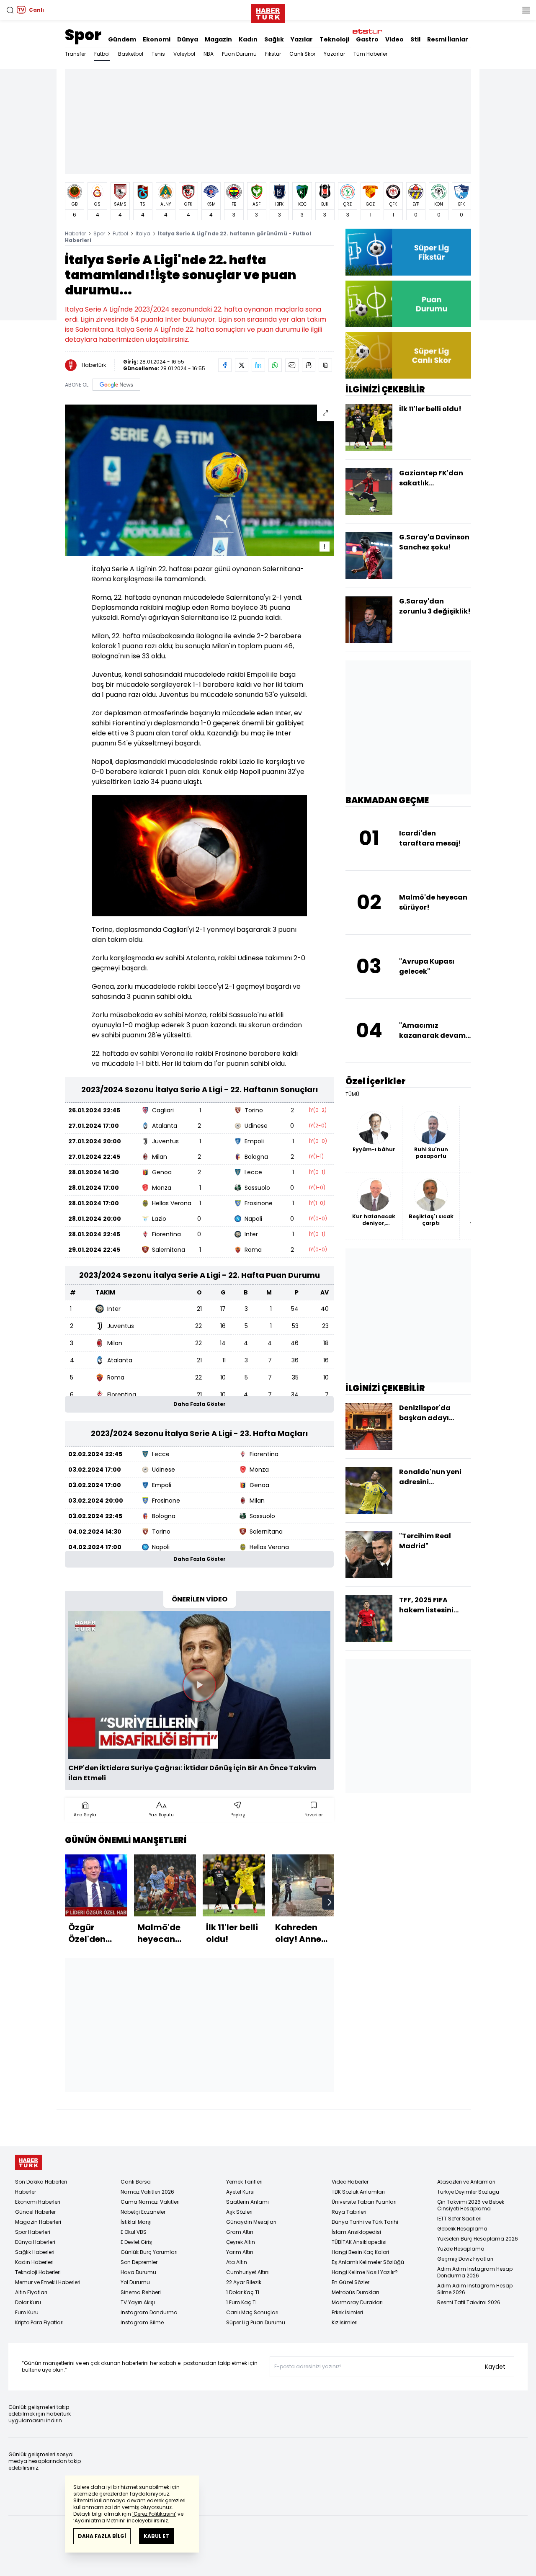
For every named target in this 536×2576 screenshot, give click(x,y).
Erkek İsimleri (347, 2312)
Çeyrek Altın (241, 2242)
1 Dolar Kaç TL (243, 2292)
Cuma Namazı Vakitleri (150, 2202)
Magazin (218, 39)
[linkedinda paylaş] (258, 365)
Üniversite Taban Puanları (364, 2202)
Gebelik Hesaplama (462, 2229)
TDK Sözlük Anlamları (358, 2192)
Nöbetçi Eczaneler (143, 2212)
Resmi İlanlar (448, 39)
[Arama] (10, 10)
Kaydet (495, 2367)
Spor (83, 35)
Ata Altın (237, 2262)
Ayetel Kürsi (240, 2192)
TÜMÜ (352, 1094)
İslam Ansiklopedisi (356, 2232)
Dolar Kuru (28, 2302)
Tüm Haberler (370, 54)
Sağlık (274, 39)
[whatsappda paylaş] (275, 365)
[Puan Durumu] (408, 304)
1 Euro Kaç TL (242, 2302)
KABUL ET (156, 2536)
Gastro (367, 39)
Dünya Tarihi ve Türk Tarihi (365, 2222)
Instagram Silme (142, 2322)
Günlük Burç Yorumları (149, 2252)
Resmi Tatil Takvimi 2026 (469, 2302)
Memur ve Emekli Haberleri (48, 2282)
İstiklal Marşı (136, 2222)
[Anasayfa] (28, 2162)
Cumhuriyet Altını (248, 2272)
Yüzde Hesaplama (461, 2249)
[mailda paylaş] (292, 365)
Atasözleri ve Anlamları (466, 2182)
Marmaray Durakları (357, 2302)
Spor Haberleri (33, 2232)
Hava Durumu (138, 2272)
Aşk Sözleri (239, 2212)
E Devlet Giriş (136, 2242)
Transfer (75, 54)
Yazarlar (334, 54)
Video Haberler (350, 2182)
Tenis (158, 54)
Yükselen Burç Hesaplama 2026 (478, 2239)
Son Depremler (139, 2262)
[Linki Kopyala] (325, 365)
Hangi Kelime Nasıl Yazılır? (365, 2272)
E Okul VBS (134, 2232)
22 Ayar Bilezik (244, 2282)
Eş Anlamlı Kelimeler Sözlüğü (368, 2262)
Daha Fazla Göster (200, 1404)
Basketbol (131, 54)
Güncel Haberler (35, 2212)
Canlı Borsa (136, 2182)
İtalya (143, 233)
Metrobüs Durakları (355, 2292)
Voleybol (184, 54)
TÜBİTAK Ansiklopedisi (359, 2242)
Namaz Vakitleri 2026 (147, 2192)
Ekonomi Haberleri (38, 2202)
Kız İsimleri (345, 2322)
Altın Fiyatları (31, 2292)
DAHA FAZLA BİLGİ (102, 2536)
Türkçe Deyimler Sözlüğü (468, 2192)
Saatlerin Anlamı (247, 2202)
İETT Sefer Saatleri (459, 2219)
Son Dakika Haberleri (41, 2182)
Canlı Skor (302, 54)
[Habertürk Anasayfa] (268, 12)
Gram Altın (240, 2232)
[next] (330, 1902)
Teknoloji (334, 39)
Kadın (248, 39)
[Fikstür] (408, 252)
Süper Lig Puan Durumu (256, 2322)
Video (394, 39)
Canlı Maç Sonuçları (252, 2312)
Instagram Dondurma (149, 2312)
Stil (415, 39)
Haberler (75, 233)
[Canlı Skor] (408, 355)
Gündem (122, 39)
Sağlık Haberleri (35, 2252)
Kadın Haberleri (34, 2262)
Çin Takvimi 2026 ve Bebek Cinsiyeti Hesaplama (471, 2205)
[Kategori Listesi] (526, 10)
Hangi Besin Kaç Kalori (360, 2252)
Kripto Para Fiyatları (39, 2322)
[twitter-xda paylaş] (242, 365)
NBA (209, 54)
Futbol (102, 54)
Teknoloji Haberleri (38, 2272)
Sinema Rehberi (141, 2292)
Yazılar (302, 39)
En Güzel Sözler (350, 2282)
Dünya (188, 39)
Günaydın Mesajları (251, 2222)
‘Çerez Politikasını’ (154, 2514)
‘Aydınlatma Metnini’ (99, 2521)
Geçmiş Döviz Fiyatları (465, 2259)
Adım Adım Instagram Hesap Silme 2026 (475, 2289)
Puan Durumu (239, 54)
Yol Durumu (135, 2282)
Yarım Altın (240, 2252)
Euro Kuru (27, 2312)
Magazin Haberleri (38, 2222)
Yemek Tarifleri (244, 2182)
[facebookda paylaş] (225, 365)
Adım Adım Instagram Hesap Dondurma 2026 (475, 2272)
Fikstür (273, 54)
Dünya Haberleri (35, 2242)
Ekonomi (157, 39)
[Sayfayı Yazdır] (309, 365)
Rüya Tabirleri (349, 2212)
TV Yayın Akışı (138, 2302)
